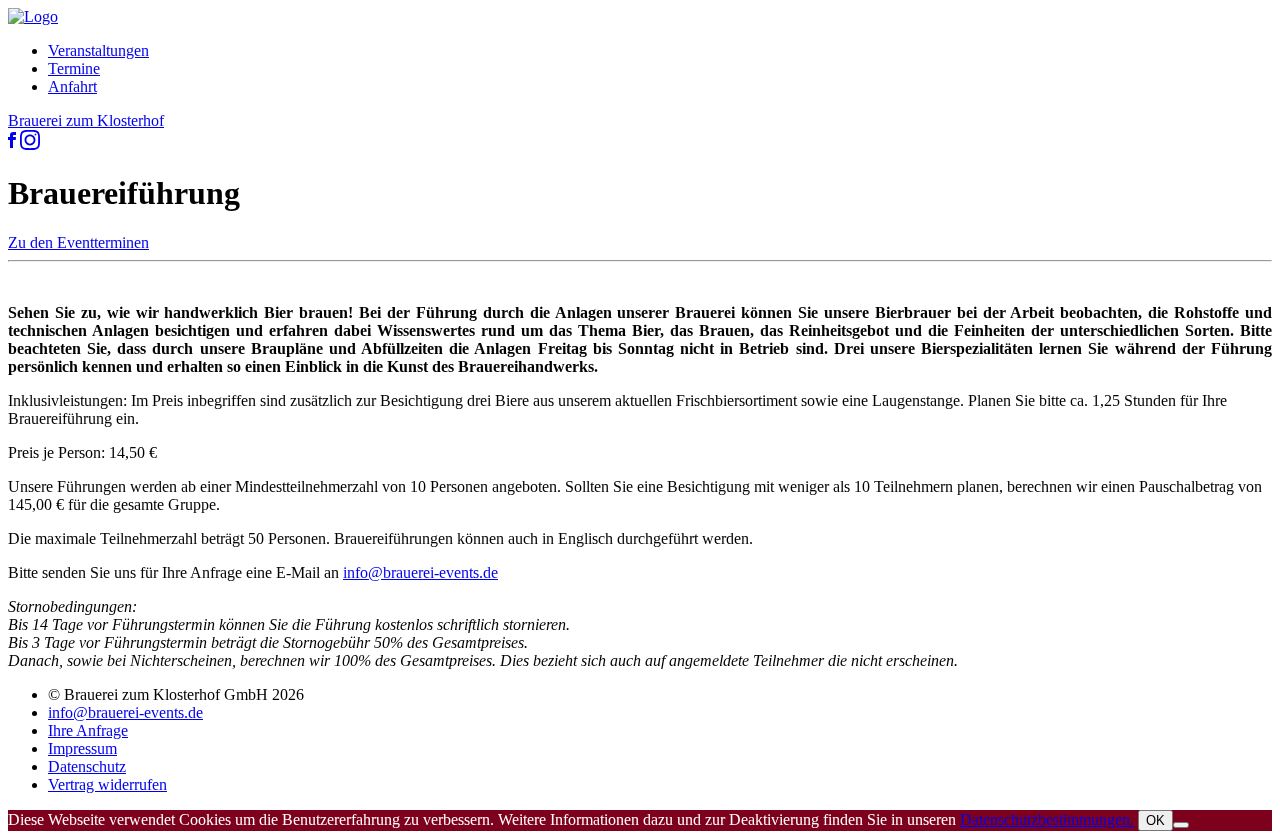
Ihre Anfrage (88, 730)
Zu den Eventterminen (78, 242)
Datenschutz (87, 766)
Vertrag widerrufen (107, 784)
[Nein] (1181, 825)
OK (1155, 820)
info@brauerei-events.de (420, 572)
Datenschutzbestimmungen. (1047, 819)
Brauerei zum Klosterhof (86, 120)
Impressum (82, 748)
